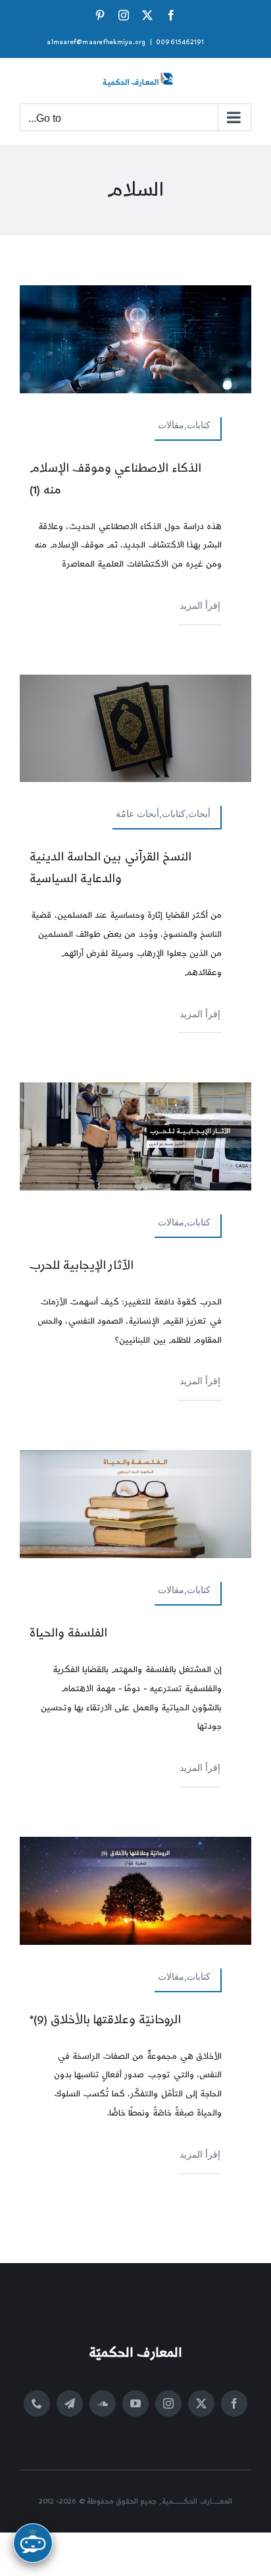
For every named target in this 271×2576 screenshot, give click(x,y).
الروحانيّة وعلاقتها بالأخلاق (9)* (105, 2020)
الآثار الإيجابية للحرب (82, 1265)
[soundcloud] (103, 2403)
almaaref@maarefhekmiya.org (96, 42)
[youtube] (135, 2403)
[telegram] (70, 2403)
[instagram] (168, 2403)
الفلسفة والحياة (68, 1633)
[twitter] (201, 2403)
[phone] (37, 2403)
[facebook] (234, 2403)
